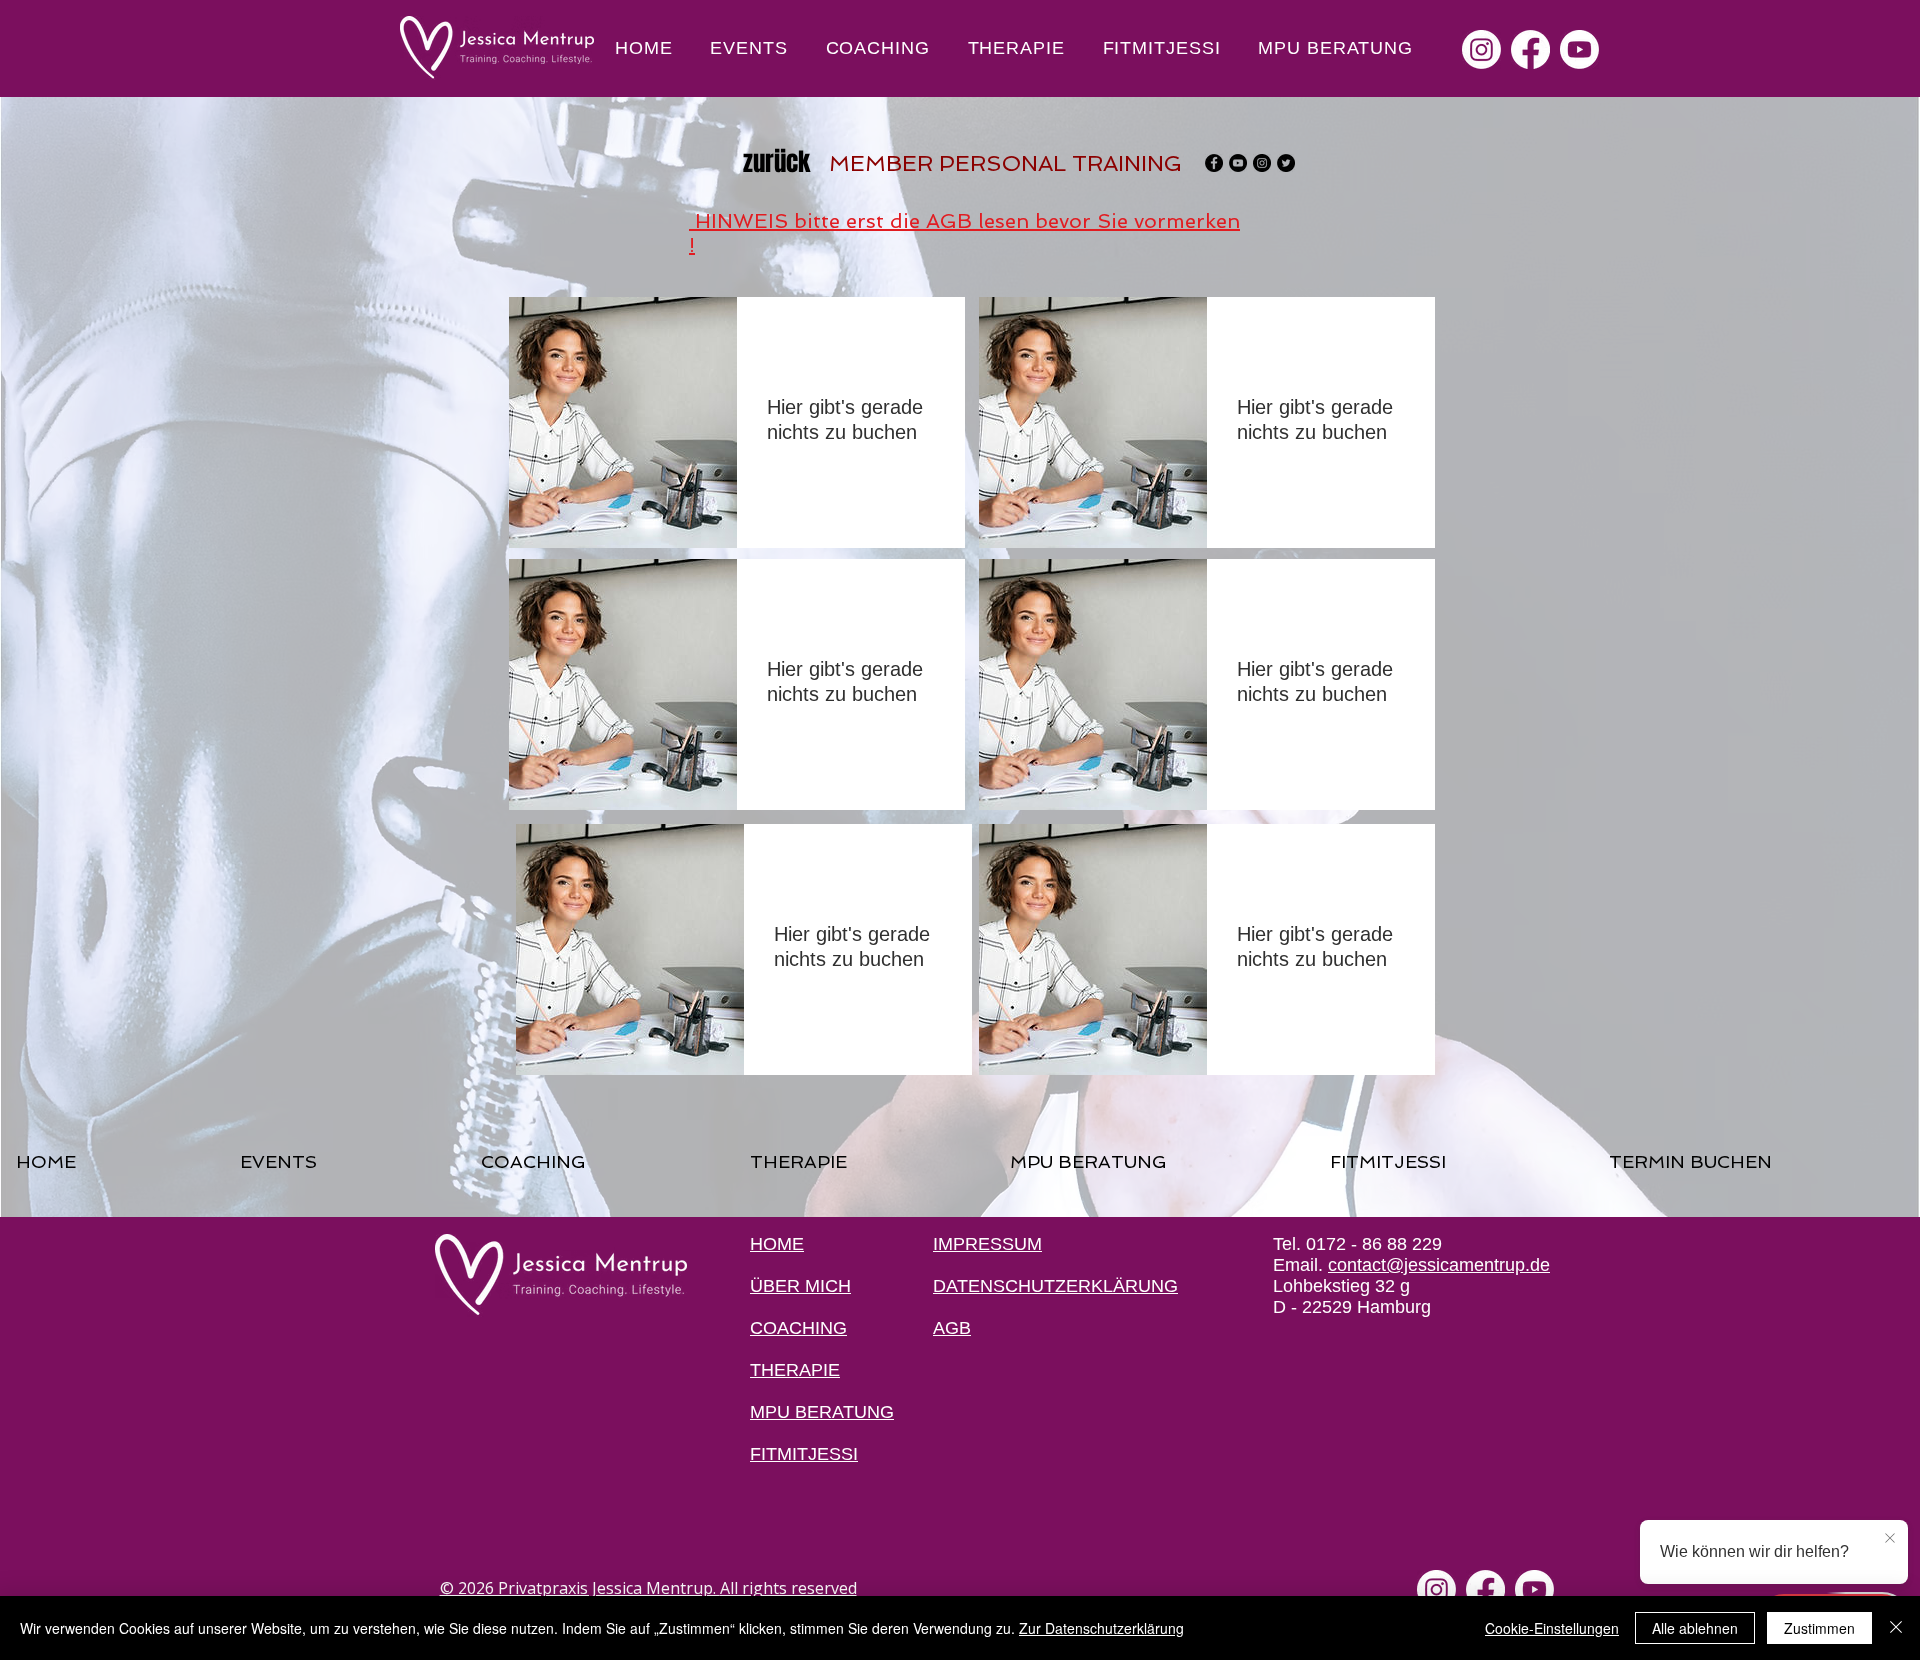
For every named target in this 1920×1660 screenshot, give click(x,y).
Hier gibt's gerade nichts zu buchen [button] (845, 419)
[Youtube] (1579, 49)
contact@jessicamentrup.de (1439, 1265)
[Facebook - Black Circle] (1214, 163)
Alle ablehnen (1695, 1628)
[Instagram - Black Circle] (1262, 163)
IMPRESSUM (987, 1244)
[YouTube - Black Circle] (1238, 163)
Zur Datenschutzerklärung (1101, 1628)
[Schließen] (1896, 1628)
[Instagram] (1481, 49)
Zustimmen (1819, 1628)
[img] (623, 422)
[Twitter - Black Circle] (1286, 163)
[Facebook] (1530, 49)
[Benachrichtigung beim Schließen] (1890, 1539)
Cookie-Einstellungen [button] (1552, 1628)
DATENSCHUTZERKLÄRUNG (1055, 1286)
